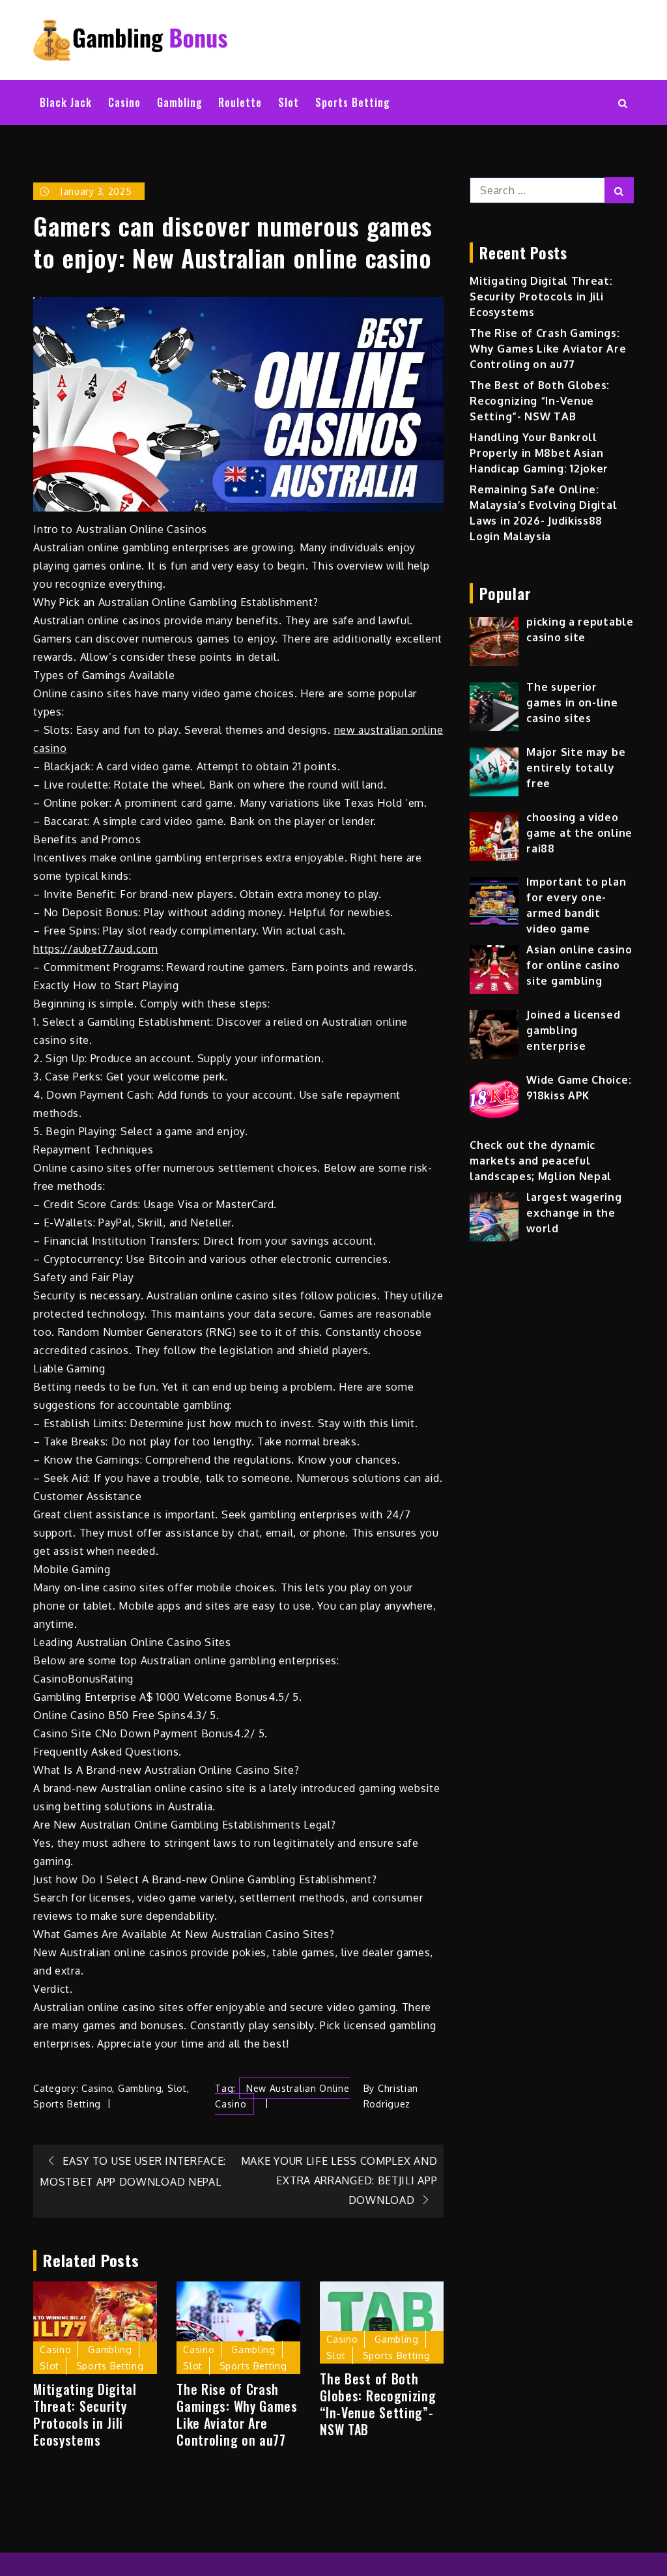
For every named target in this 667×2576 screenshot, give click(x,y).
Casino (124, 102)
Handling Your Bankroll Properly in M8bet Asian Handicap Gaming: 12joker (539, 453)
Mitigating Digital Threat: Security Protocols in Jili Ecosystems (85, 2414)
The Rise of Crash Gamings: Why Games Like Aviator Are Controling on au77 (237, 2414)
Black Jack (66, 102)
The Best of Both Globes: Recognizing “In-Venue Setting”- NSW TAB (378, 2404)
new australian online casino (282, 2096)
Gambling (180, 102)
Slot (289, 102)
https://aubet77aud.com (95, 949)
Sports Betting (353, 102)
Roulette (240, 102)
